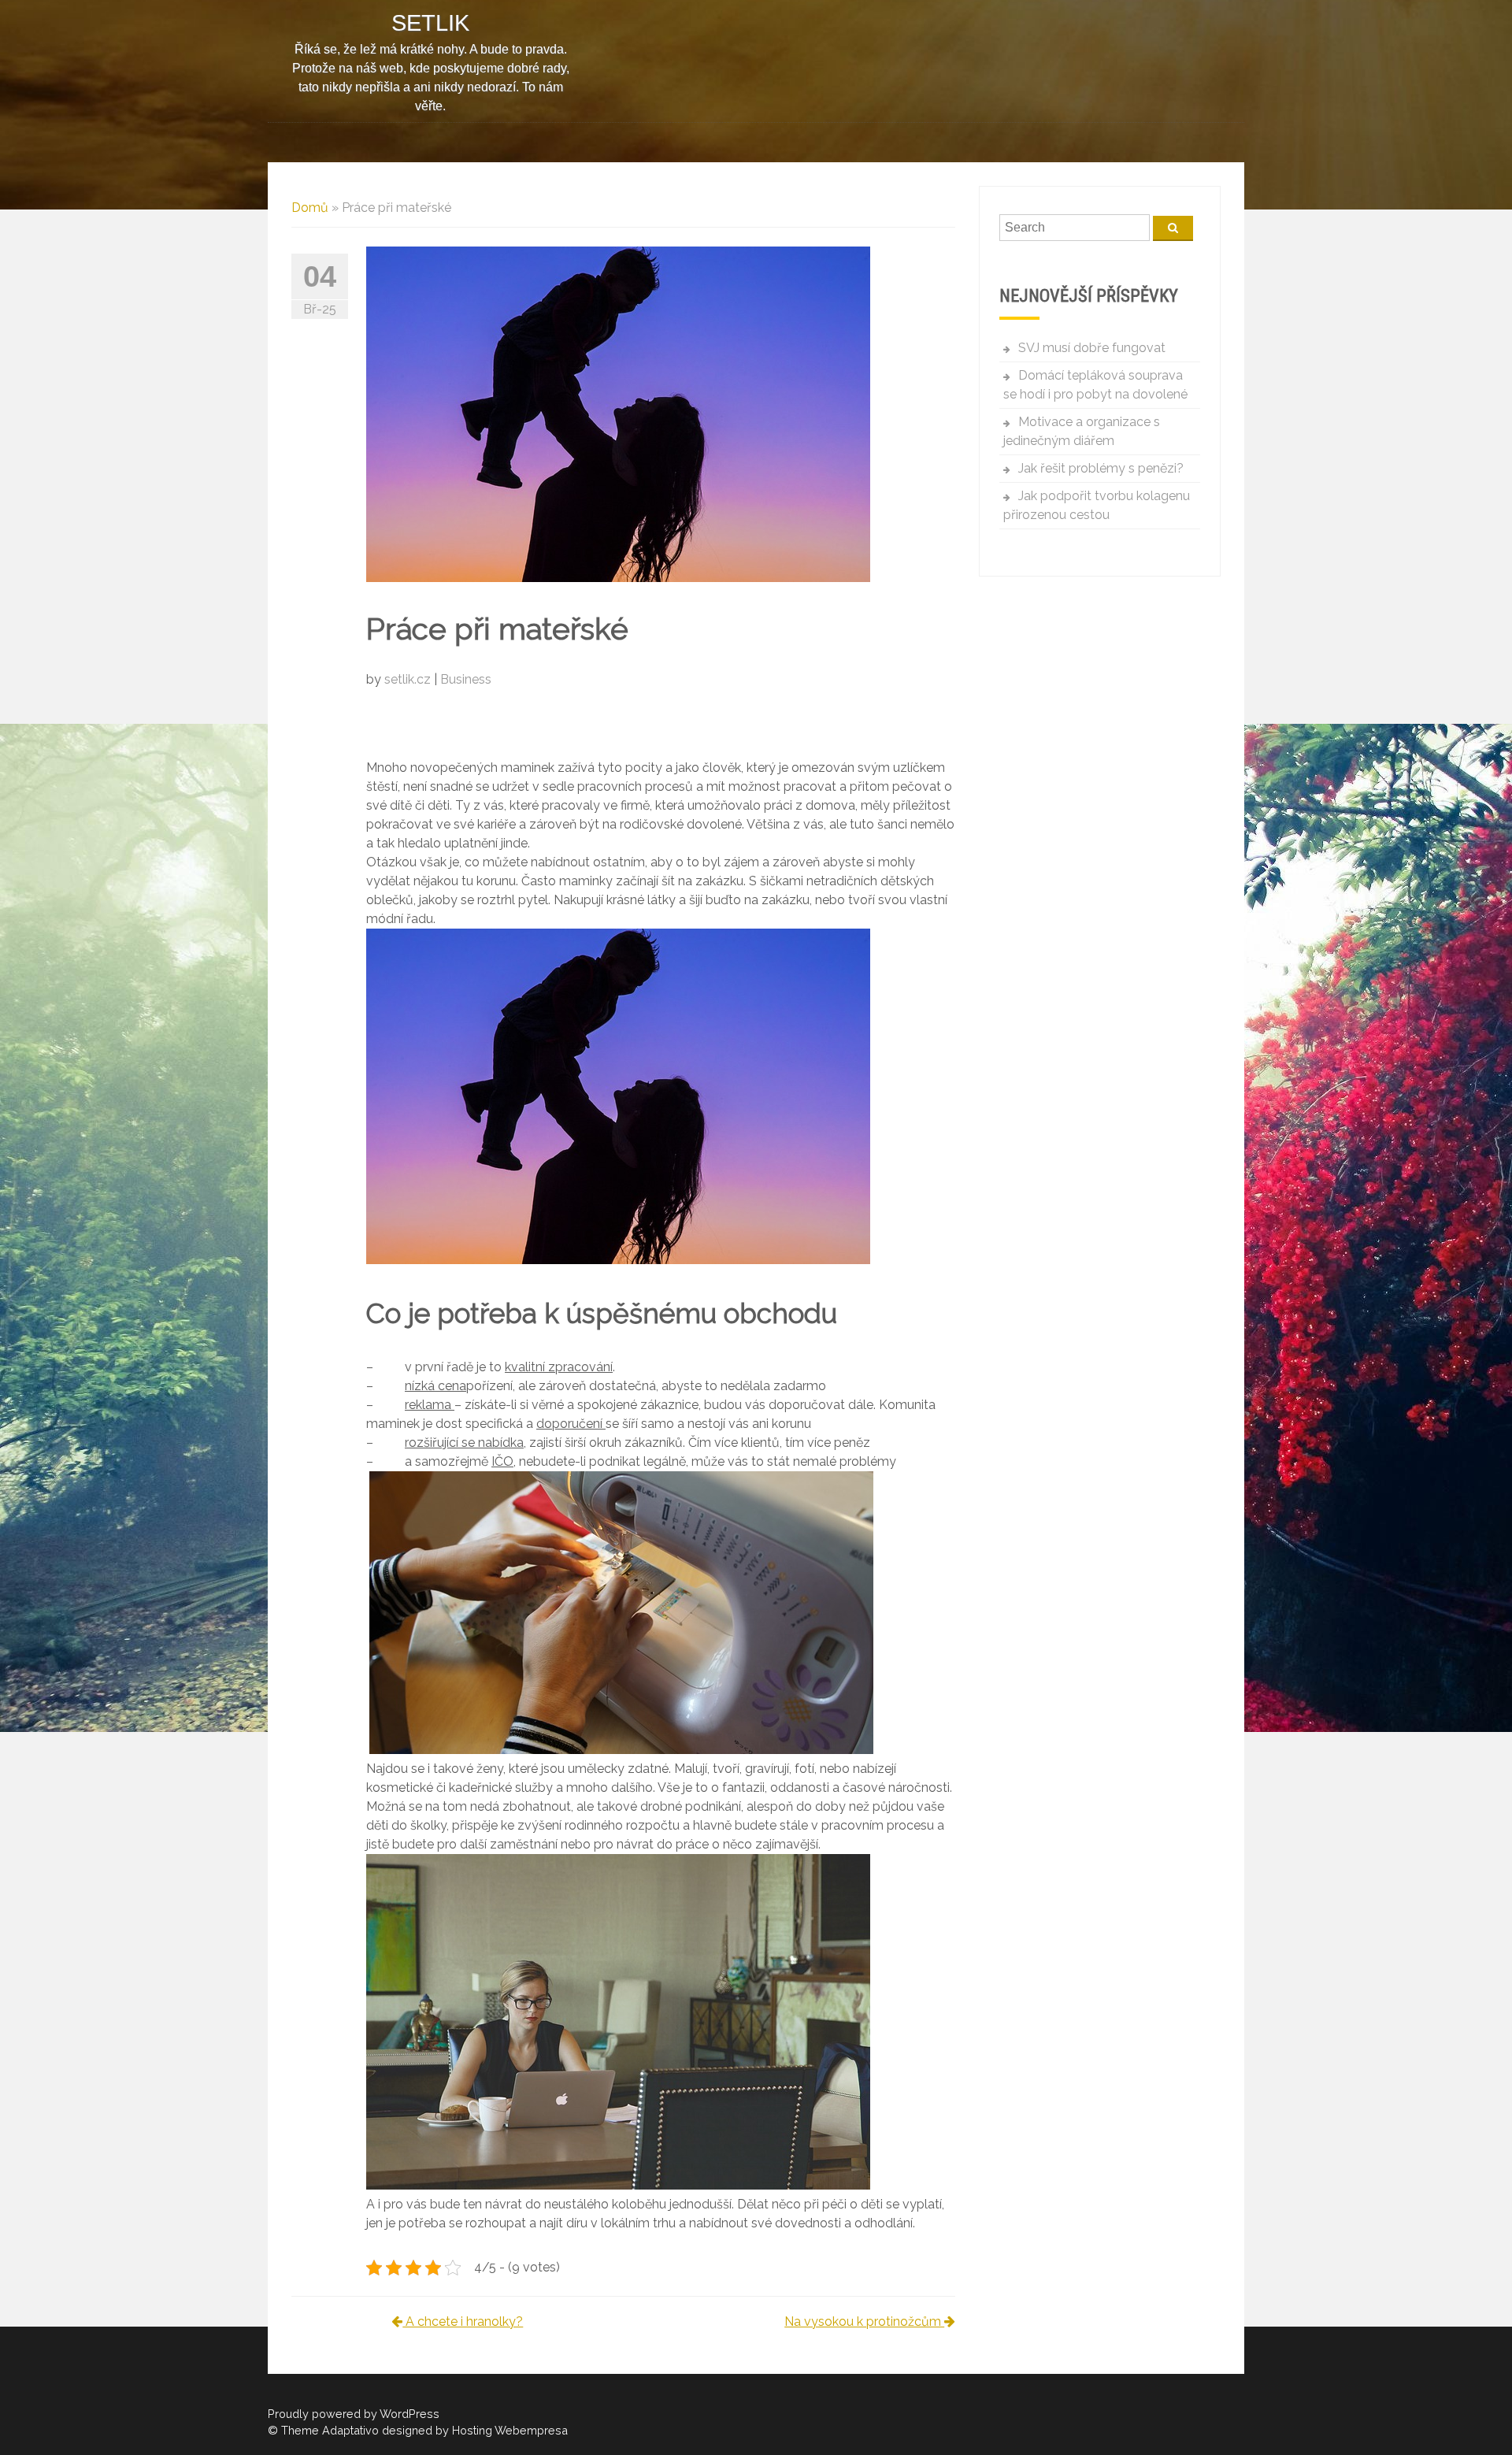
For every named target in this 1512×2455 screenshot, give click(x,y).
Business (466, 679)
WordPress (409, 2414)
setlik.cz (409, 679)
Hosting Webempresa (510, 2430)
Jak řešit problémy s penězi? (1101, 468)
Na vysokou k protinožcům (864, 2321)
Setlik (430, 23)
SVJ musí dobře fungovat (1092, 348)
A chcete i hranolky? (463, 2321)
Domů (310, 208)
